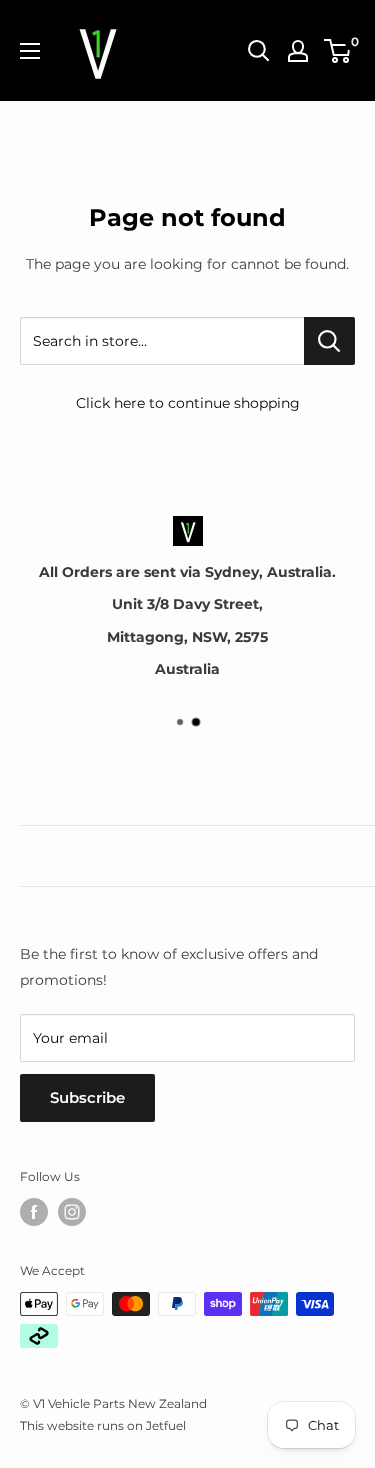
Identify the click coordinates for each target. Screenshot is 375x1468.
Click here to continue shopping (188, 403)
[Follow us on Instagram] (72, 1212)
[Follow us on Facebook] (34, 1212)
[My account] (298, 51)
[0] (338, 51)
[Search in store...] (329, 341)
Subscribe (87, 1097)
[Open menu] (30, 51)
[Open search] (259, 51)
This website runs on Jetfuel (103, 1425)
